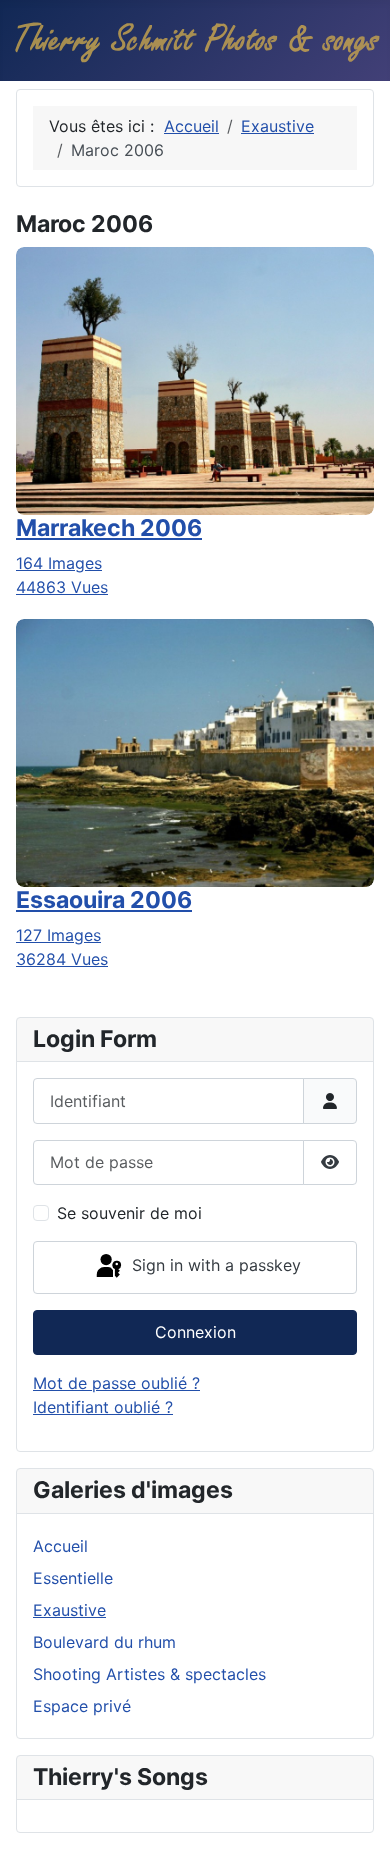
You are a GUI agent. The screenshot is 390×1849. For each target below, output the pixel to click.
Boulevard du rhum (104, 1642)
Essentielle (73, 1578)
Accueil (60, 1546)
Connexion (195, 1332)
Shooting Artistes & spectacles (149, 1674)
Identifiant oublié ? (103, 1407)
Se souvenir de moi (129, 1213)
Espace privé (82, 1706)
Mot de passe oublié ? (116, 1383)
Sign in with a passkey (214, 1266)
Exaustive (69, 1610)
